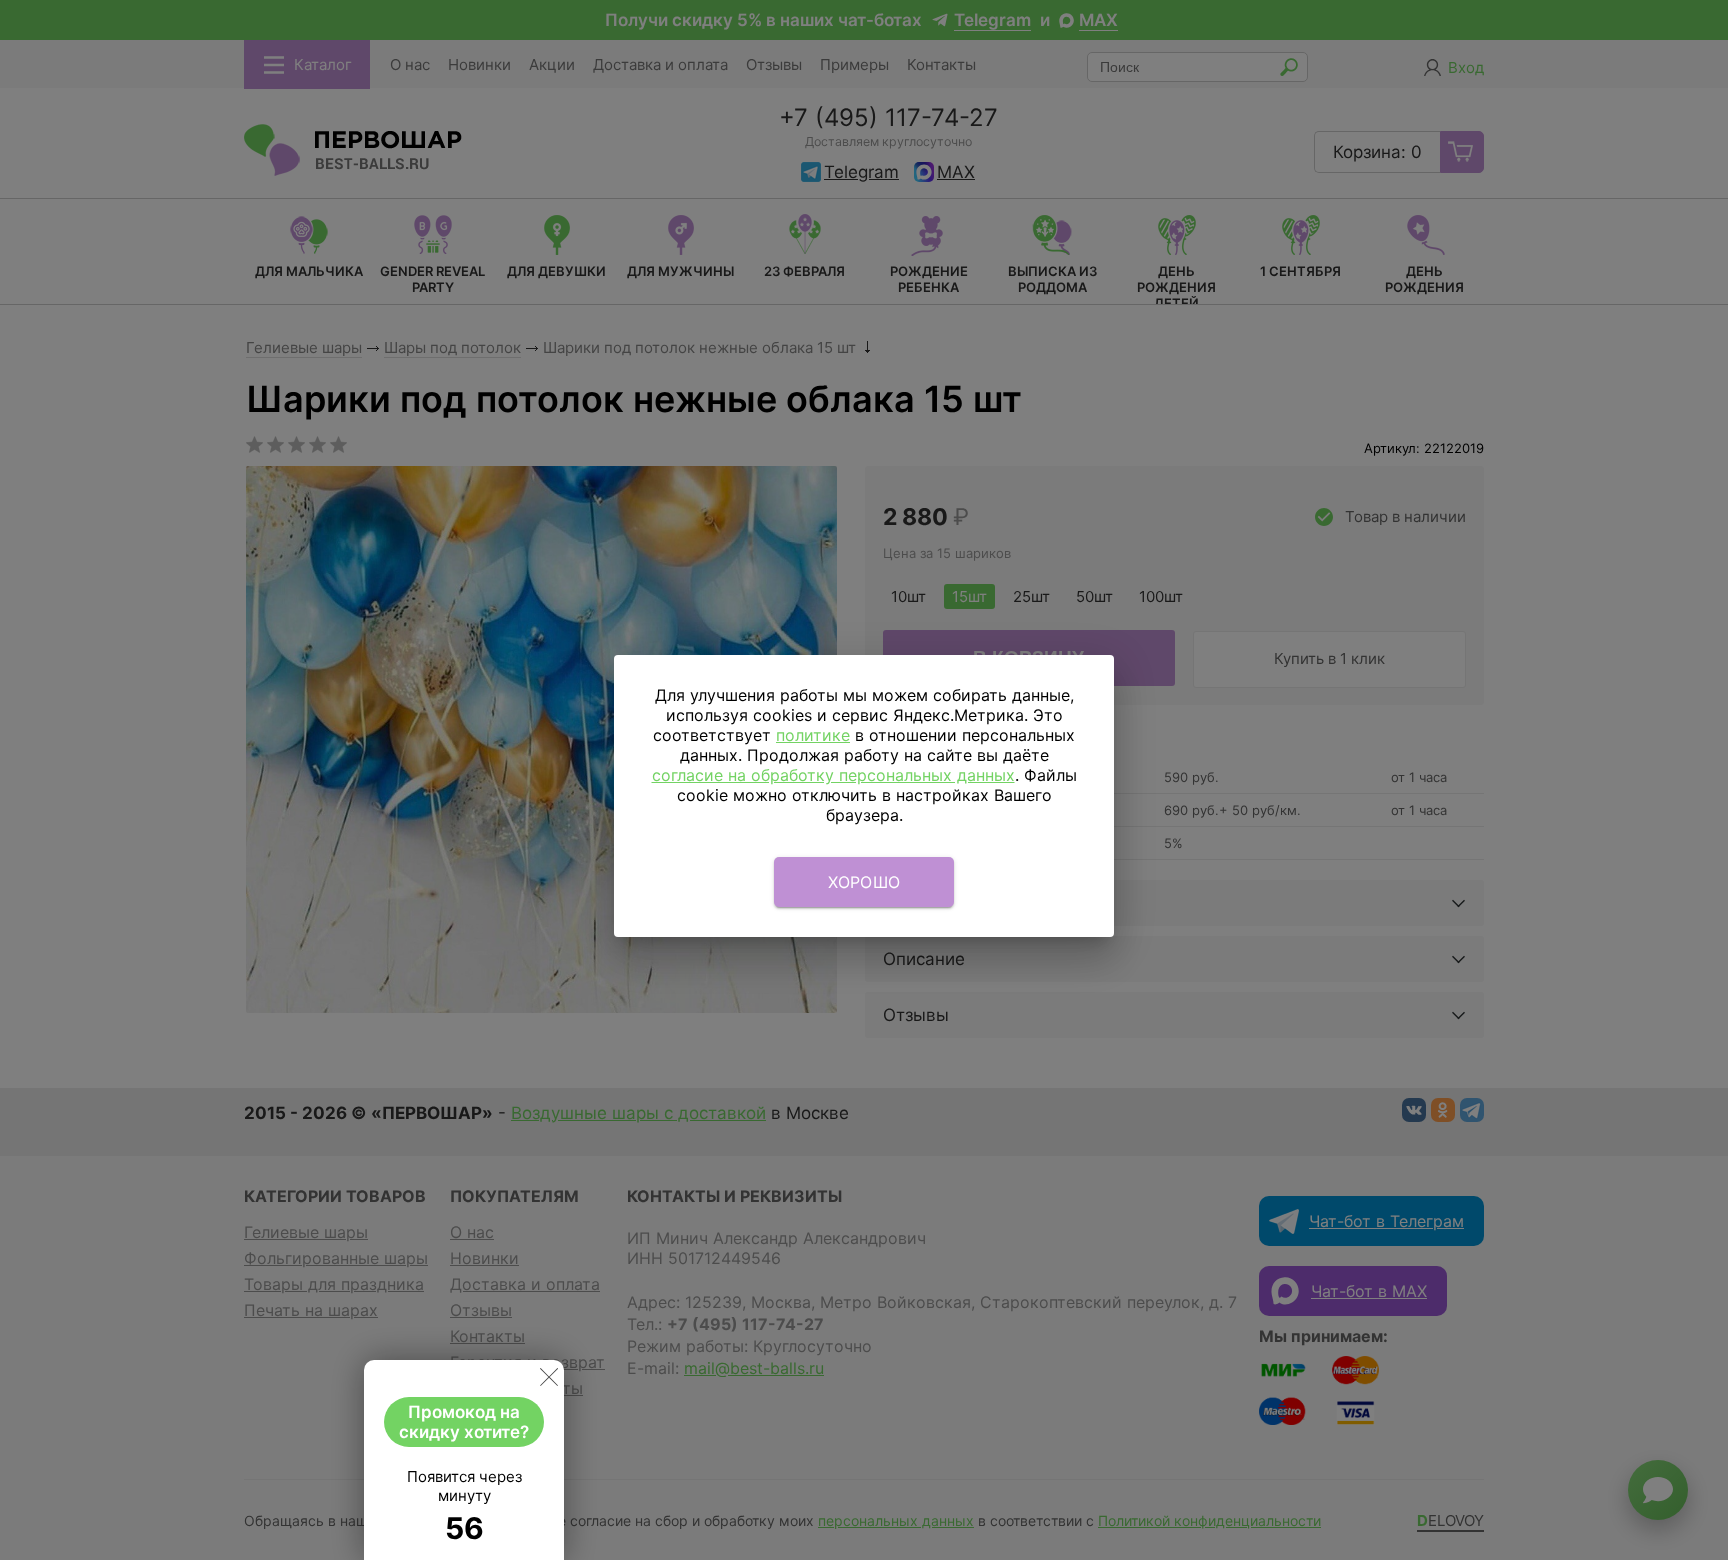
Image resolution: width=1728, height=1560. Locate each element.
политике (813, 735)
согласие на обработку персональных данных (833, 775)
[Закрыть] (549, 1381)
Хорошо (864, 882)
